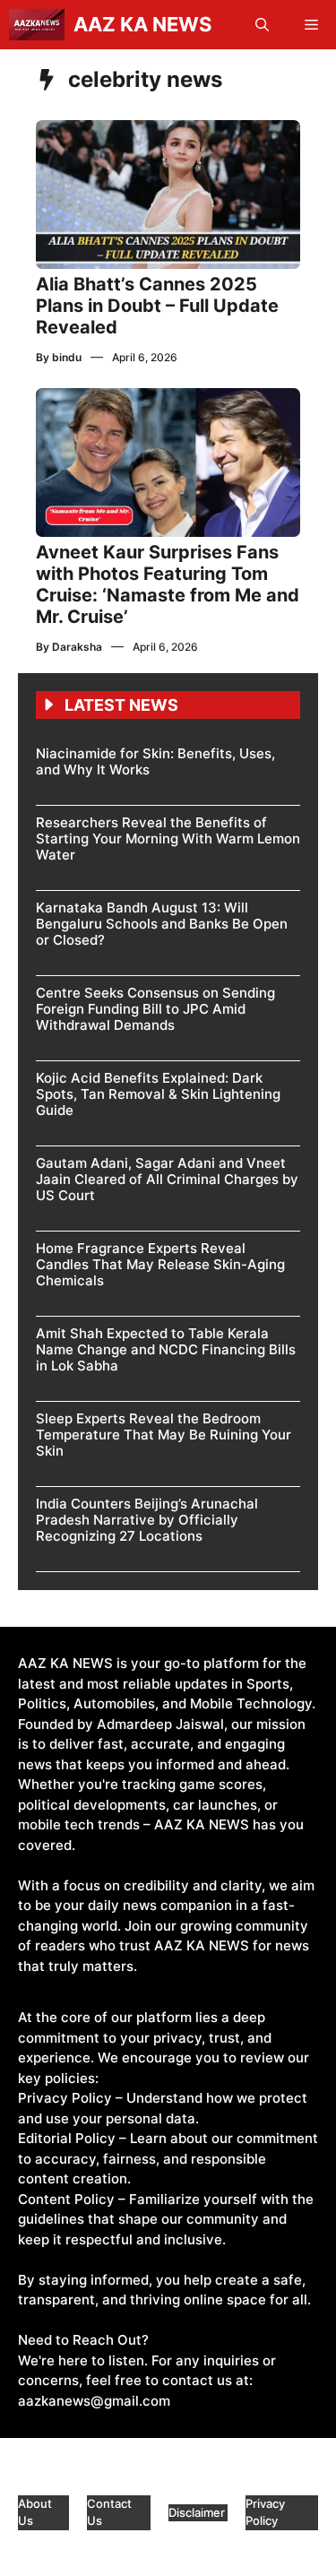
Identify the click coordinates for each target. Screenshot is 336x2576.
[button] (262, 25)
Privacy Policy (265, 2512)
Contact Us (109, 2512)
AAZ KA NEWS (142, 24)
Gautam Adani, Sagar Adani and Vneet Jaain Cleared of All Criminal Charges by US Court (167, 1179)
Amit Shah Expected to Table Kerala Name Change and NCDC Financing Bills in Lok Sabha (166, 1349)
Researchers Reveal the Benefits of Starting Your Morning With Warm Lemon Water (168, 838)
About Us (35, 2512)
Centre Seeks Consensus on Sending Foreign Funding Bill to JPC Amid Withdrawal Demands (155, 1009)
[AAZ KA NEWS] (37, 25)
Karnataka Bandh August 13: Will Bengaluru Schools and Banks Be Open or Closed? (162, 924)
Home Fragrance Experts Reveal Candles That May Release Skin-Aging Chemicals (160, 1264)
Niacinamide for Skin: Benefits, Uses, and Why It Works (155, 761)
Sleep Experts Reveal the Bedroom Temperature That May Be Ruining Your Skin (164, 1435)
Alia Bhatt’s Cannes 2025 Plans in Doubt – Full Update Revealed (157, 306)
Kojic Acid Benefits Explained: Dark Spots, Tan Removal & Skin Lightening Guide (158, 1094)
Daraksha (77, 647)
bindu (67, 357)
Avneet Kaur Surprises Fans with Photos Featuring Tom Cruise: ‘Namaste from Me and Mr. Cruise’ (168, 584)
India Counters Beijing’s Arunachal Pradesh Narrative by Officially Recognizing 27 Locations (147, 1520)
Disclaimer (198, 2512)
